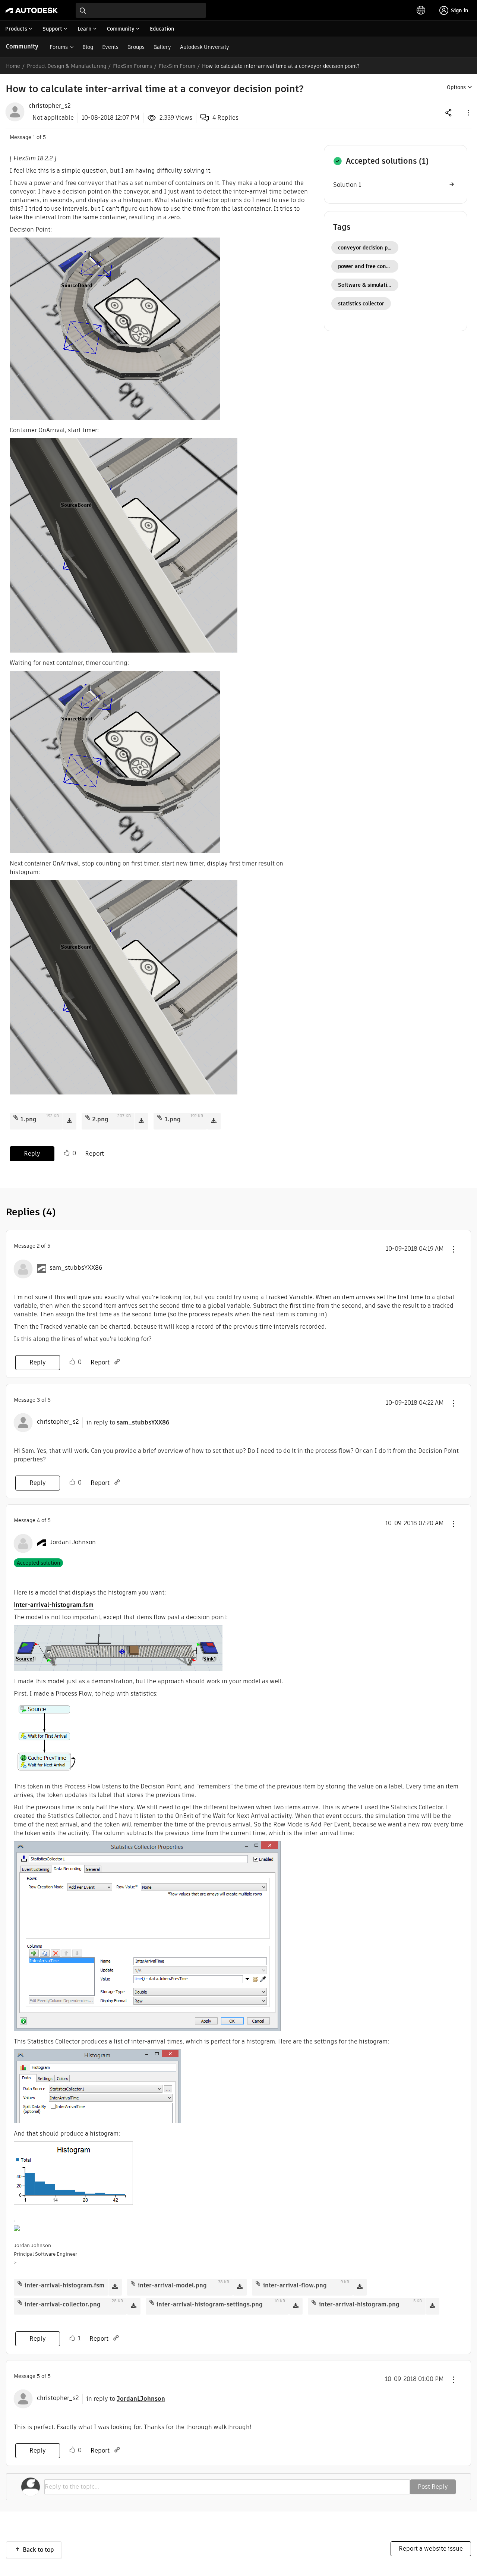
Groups (136, 47)
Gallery (162, 47)
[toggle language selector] (421, 10)
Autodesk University (205, 47)
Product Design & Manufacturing (67, 66)
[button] (468, 112)
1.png (29, 1119)
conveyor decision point (368, 248)
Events (110, 47)
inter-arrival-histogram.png (359, 2304)
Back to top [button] (38, 2550)
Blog (88, 47)
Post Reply (433, 2487)
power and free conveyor (368, 266)
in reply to (128, 1422)
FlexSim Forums (132, 66)
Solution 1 (347, 185)
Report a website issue (431, 2549)
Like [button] (67, 1153)
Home (13, 66)
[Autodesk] (32, 10)
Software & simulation (366, 285)
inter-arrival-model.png (172, 2285)
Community (22, 46)
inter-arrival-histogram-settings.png (210, 2304)
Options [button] (456, 87)
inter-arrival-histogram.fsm (54, 1605)
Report (94, 1154)
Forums (59, 47)
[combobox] (141, 10)
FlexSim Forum (177, 66)
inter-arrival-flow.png (295, 2285)
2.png (100, 1119)
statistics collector (361, 304)
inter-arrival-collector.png (63, 2304)
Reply (32, 1154)
